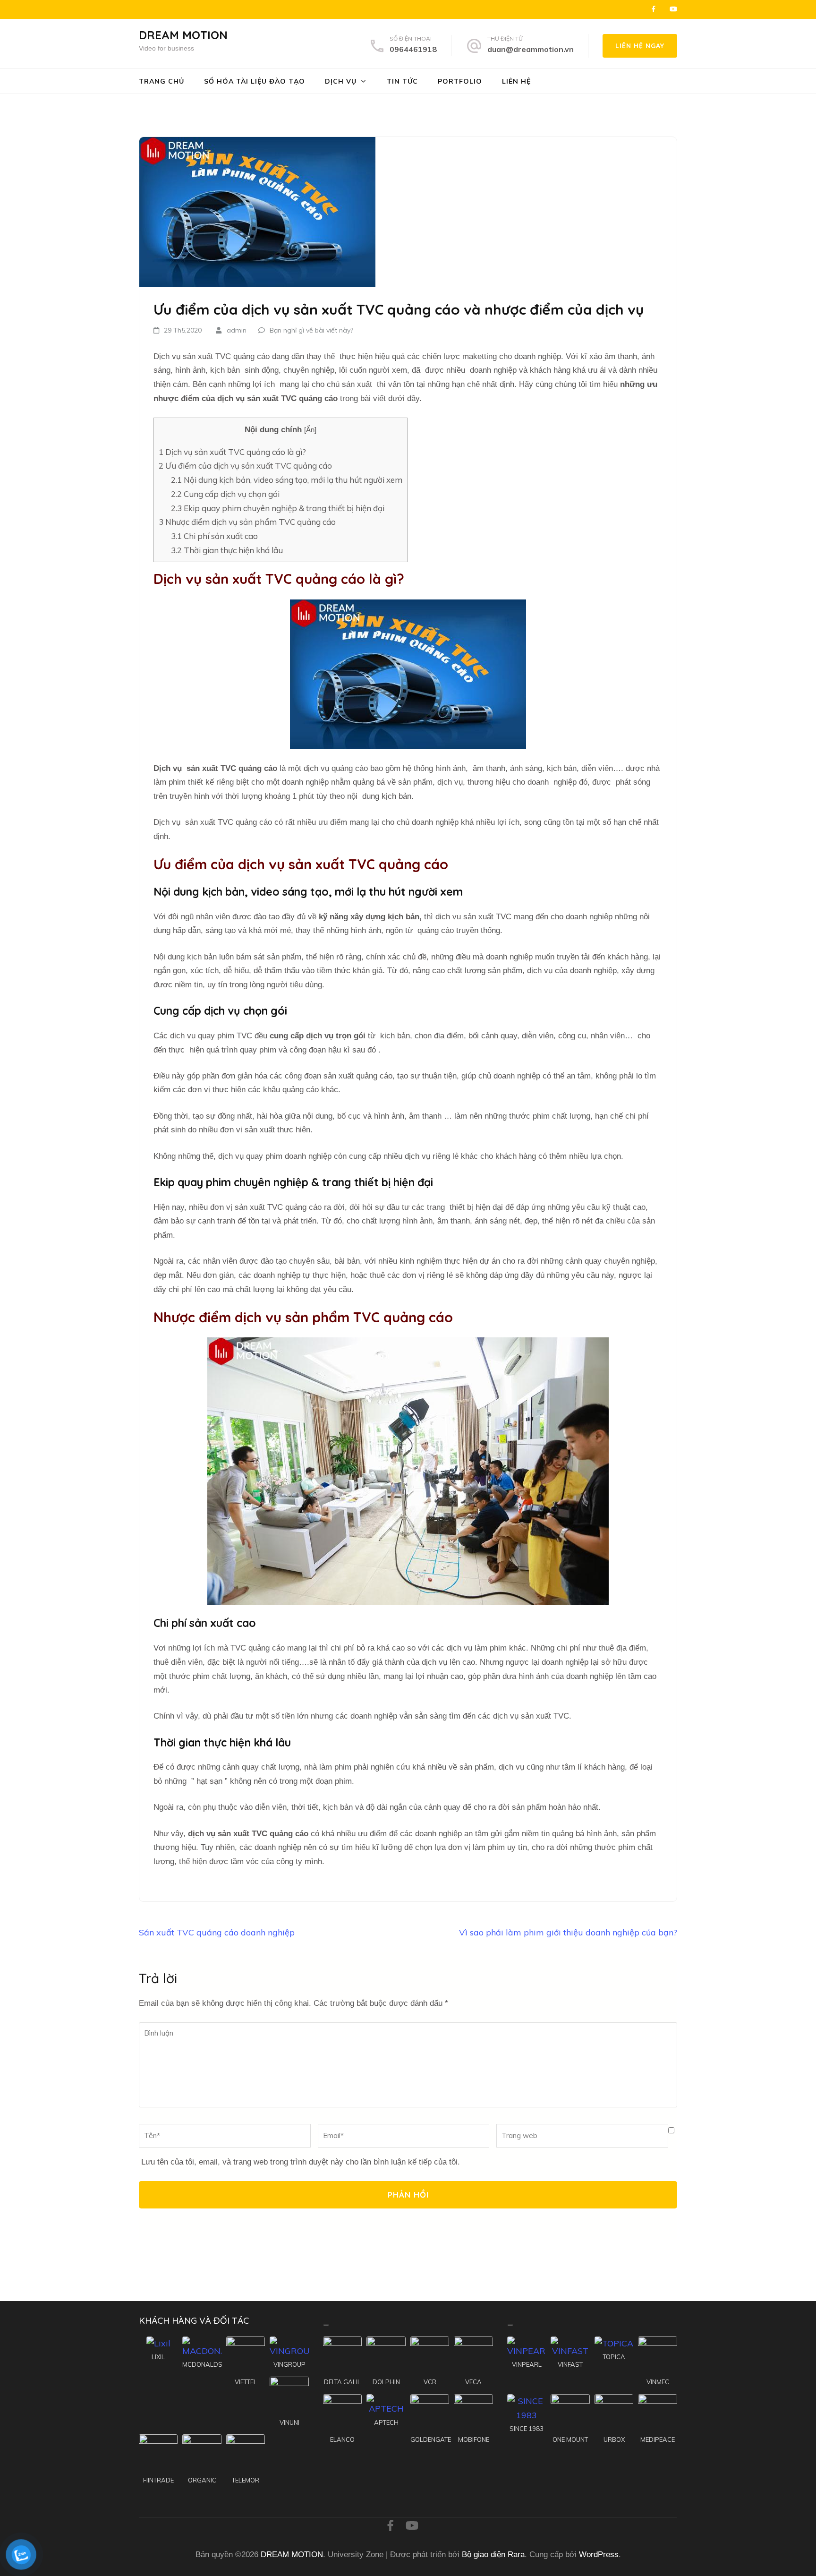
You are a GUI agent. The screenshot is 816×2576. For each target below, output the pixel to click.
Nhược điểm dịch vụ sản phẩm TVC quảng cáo (247, 522)
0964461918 (413, 49)
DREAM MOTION (183, 35)
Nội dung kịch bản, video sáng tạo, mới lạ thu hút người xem (287, 480)
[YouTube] (673, 9)
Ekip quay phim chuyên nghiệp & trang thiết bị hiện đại (278, 508)
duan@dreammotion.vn (531, 49)
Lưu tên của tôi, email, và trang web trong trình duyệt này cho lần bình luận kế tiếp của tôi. (301, 2162)
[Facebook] (654, 9)
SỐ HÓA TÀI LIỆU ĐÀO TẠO (255, 81)
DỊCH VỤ (341, 81)
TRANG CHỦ (161, 81)
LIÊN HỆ (516, 81)
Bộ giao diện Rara (493, 2555)
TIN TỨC (402, 81)
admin (237, 330)
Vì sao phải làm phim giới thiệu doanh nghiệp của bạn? (568, 1932)
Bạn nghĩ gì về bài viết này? (311, 330)
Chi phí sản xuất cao (214, 536)
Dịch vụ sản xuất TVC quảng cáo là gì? (233, 452)
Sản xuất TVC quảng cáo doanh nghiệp (217, 1932)
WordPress (599, 2555)
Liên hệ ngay (640, 46)
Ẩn (310, 430)
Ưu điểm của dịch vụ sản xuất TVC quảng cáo (245, 466)
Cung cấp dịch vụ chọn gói (225, 494)
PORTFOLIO (460, 81)
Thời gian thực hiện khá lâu (227, 550)
